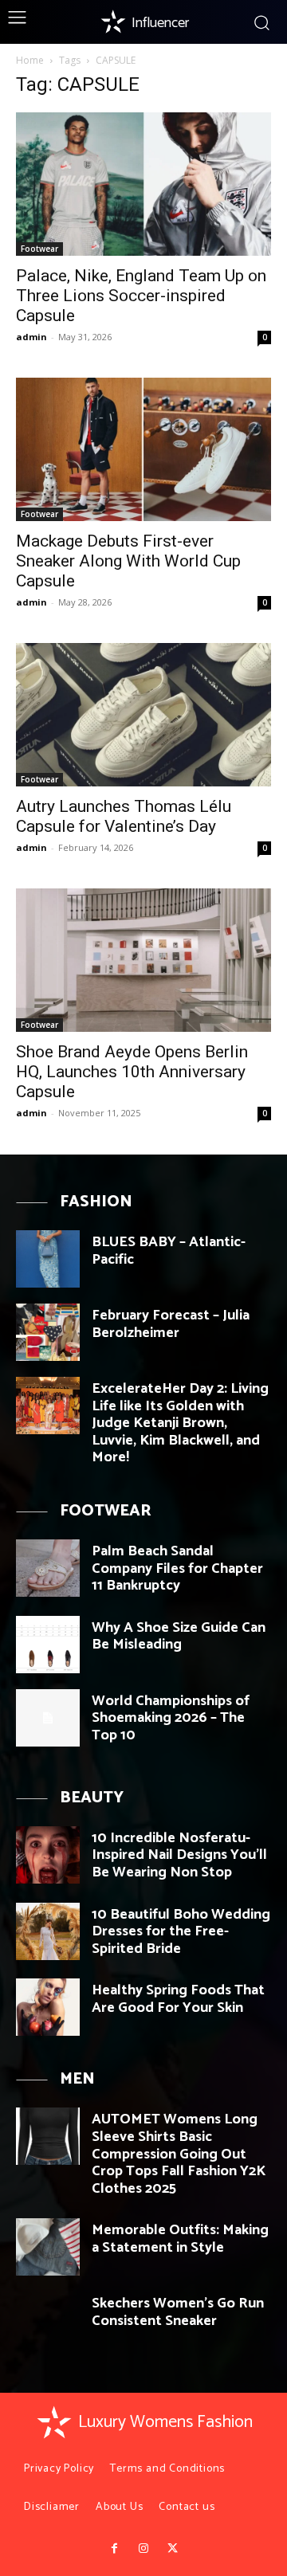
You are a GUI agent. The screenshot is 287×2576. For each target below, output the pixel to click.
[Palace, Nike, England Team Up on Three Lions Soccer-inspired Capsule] (143, 184)
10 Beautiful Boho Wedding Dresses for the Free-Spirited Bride (181, 1932)
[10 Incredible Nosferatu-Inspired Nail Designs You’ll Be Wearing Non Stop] (48, 1855)
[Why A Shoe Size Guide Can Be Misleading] (48, 1645)
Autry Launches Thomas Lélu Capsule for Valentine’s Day (124, 816)
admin (31, 337)
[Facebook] (114, 2549)
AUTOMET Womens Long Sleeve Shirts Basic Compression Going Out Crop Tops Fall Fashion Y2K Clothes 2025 (179, 2154)
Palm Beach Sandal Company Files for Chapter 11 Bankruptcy (177, 1568)
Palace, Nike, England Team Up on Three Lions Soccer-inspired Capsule (141, 296)
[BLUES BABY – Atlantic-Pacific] (48, 1259)
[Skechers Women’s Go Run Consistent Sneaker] (48, 2320)
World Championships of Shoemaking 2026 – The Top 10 (171, 1718)
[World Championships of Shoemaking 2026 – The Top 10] (48, 1718)
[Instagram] (143, 2549)
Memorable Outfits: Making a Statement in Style (180, 2239)
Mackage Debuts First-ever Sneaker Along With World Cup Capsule (128, 561)
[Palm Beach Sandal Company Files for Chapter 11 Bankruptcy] (48, 1568)
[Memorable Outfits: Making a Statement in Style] (48, 2247)
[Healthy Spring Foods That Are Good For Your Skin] (48, 2007)
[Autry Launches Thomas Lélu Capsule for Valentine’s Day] (143, 715)
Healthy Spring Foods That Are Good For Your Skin (178, 1999)
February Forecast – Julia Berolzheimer (171, 1324)
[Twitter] (172, 2549)
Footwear (39, 249)
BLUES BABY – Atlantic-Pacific (169, 1251)
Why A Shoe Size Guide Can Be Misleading (179, 1637)
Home (30, 60)
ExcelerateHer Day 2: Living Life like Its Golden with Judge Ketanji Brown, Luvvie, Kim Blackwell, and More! (180, 1423)
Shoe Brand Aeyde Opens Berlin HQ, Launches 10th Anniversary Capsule (132, 1072)
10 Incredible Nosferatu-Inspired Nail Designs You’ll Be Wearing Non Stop (179, 1855)
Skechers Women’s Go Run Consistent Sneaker (178, 2312)
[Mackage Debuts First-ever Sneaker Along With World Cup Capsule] (143, 449)
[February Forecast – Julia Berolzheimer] (48, 1332)
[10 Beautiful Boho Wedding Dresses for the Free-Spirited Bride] (48, 1931)
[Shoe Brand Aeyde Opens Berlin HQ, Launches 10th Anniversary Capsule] (143, 960)
